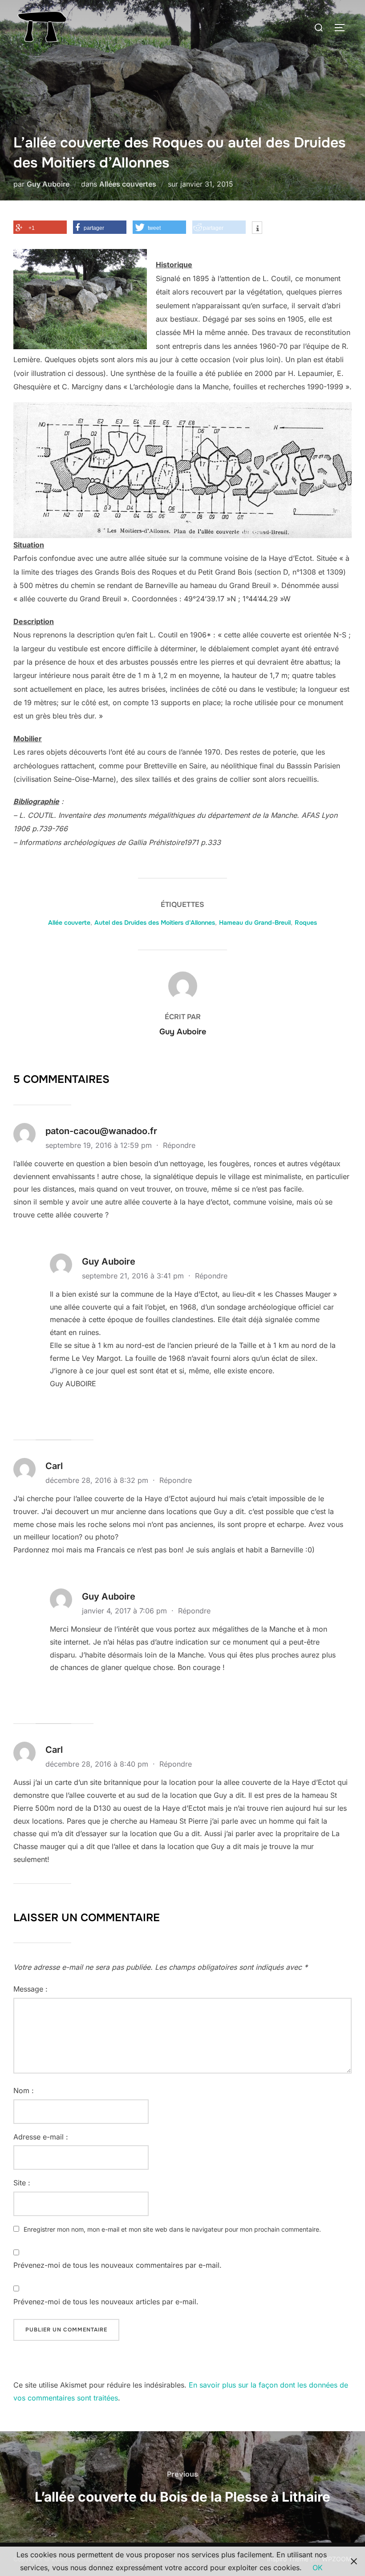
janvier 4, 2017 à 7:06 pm (126, 1611)
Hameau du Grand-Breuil (255, 923)
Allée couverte (69, 923)
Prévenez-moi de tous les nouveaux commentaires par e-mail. (118, 2265)
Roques (306, 923)
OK (318, 2568)
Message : (30, 1989)
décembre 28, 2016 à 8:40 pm (98, 1764)
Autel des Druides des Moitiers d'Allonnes (155, 923)
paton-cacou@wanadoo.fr (101, 1131)
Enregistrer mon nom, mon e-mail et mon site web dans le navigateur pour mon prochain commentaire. (172, 2229)
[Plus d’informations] (257, 229)
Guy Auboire (48, 184)
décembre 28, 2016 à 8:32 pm (98, 1480)
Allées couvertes (128, 184)
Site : (22, 2183)
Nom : (24, 2090)
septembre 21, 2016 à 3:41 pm (134, 1276)
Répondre (179, 1145)
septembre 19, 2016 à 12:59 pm (100, 1145)
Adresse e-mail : (41, 2137)
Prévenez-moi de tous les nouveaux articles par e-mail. (106, 2302)
